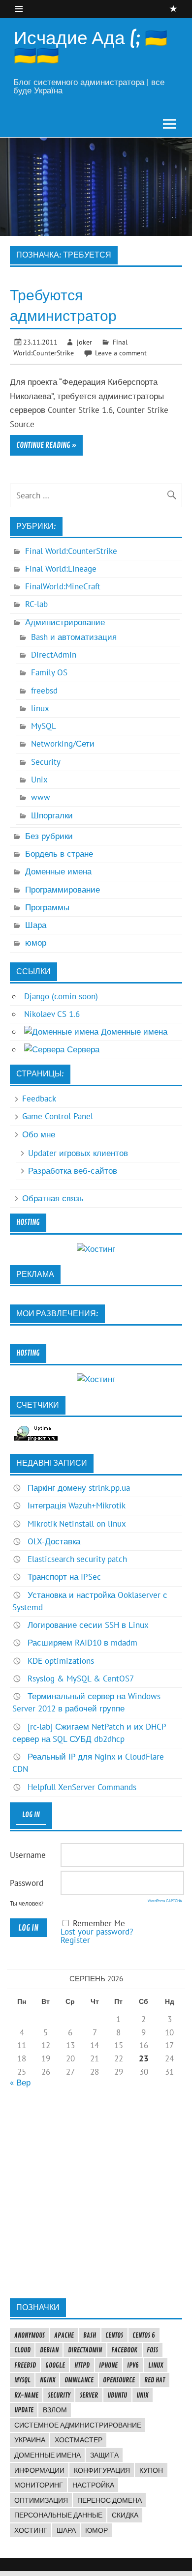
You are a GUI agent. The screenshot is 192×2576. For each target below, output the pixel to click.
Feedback (39, 1099)
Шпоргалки (52, 815)
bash (90, 2335)
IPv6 (133, 2365)
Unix (39, 780)
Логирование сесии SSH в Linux (88, 1625)
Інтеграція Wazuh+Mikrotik (77, 1505)
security (59, 2395)
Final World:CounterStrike (71, 551)
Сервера (82, 1049)
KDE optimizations (61, 1661)
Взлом (55, 2410)
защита (104, 2455)
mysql (22, 2380)
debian (49, 2350)
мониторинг (39, 2485)
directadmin (85, 2350)
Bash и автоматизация (74, 637)
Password (27, 1883)
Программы (47, 907)
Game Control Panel (58, 1116)
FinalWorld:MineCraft (63, 586)
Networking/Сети (63, 744)
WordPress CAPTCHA (165, 1901)
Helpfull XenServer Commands (82, 1787)
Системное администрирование (78, 2425)
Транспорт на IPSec (64, 1577)
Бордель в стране (59, 854)
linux (40, 708)
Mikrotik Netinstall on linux (77, 1524)
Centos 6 (144, 2335)
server (89, 2395)
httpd (82, 2365)
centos (114, 2335)
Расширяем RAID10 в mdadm (82, 1643)
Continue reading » (46, 445)
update (24, 2410)
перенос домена (110, 2500)
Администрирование (65, 622)
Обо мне (39, 1134)
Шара (36, 925)
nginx (48, 2380)
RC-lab (36, 604)
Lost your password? (97, 1932)
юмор (36, 943)
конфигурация (102, 2470)
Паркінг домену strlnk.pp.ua (79, 1488)
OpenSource (119, 2380)
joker (84, 342)
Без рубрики (49, 836)
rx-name (26, 2395)
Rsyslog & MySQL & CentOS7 (81, 1679)
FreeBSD (25, 2365)
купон (151, 2470)
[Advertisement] (96, 2193)
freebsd (44, 691)
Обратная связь (53, 1198)
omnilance (79, 2380)
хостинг (31, 2530)
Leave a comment (121, 353)
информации (39, 2470)
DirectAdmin (54, 655)
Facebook (124, 2350)
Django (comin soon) (61, 996)
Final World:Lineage (61, 569)
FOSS (152, 2350)
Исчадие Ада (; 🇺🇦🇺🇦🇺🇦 (91, 47)
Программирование (63, 890)
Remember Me (99, 1923)
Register (75, 1940)
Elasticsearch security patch (77, 1559)
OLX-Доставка (54, 1541)
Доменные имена (58, 871)
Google (55, 2365)
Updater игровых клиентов (78, 1153)
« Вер (20, 2083)
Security (46, 762)
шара (66, 2530)
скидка (125, 2515)
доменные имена (48, 2455)
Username (28, 1855)
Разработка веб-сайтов (73, 1171)
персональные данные (58, 2515)
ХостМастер (79, 2440)
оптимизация (41, 2500)
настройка (93, 2485)
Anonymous (30, 2335)
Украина (30, 2440)
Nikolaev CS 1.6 (52, 1014)
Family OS (49, 672)
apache (64, 2335)
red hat (155, 2380)
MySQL (44, 726)
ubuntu (117, 2395)
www (41, 797)
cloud (22, 2350)
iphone (108, 2365)
